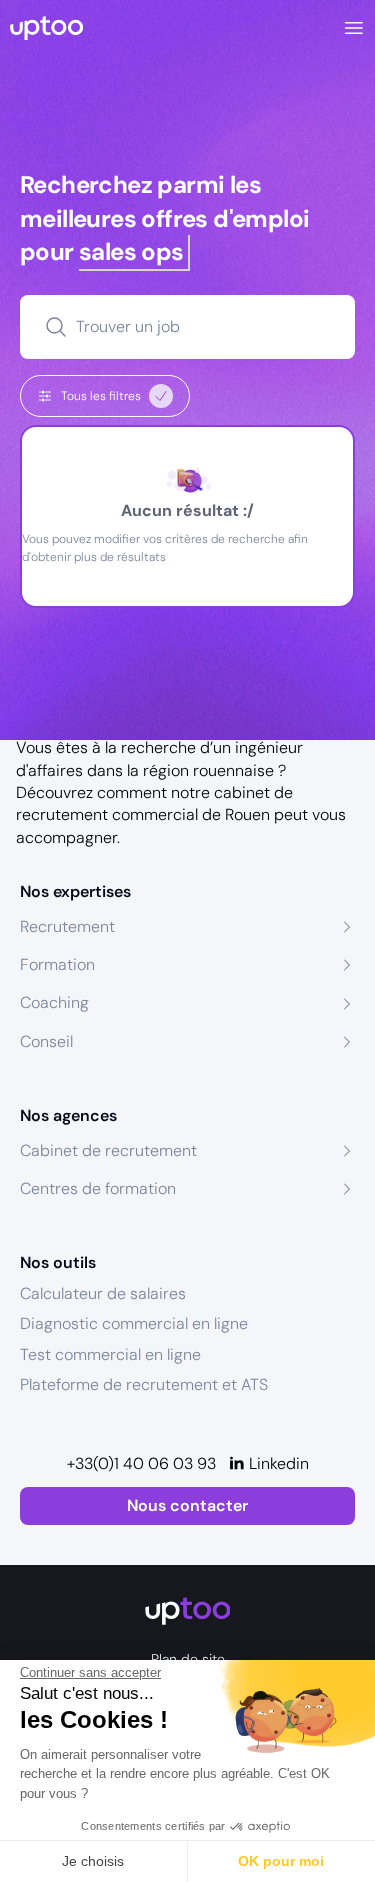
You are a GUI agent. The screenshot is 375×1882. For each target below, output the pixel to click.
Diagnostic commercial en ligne (134, 1323)
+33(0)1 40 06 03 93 (141, 1463)
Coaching (54, 1002)
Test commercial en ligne (110, 1354)
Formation (57, 964)
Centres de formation (98, 1188)
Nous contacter (187, 1505)
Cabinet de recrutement (108, 1150)
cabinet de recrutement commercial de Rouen (154, 803)
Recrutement (67, 926)
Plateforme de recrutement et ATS (144, 1384)
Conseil (46, 1041)
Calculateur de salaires (103, 1293)
